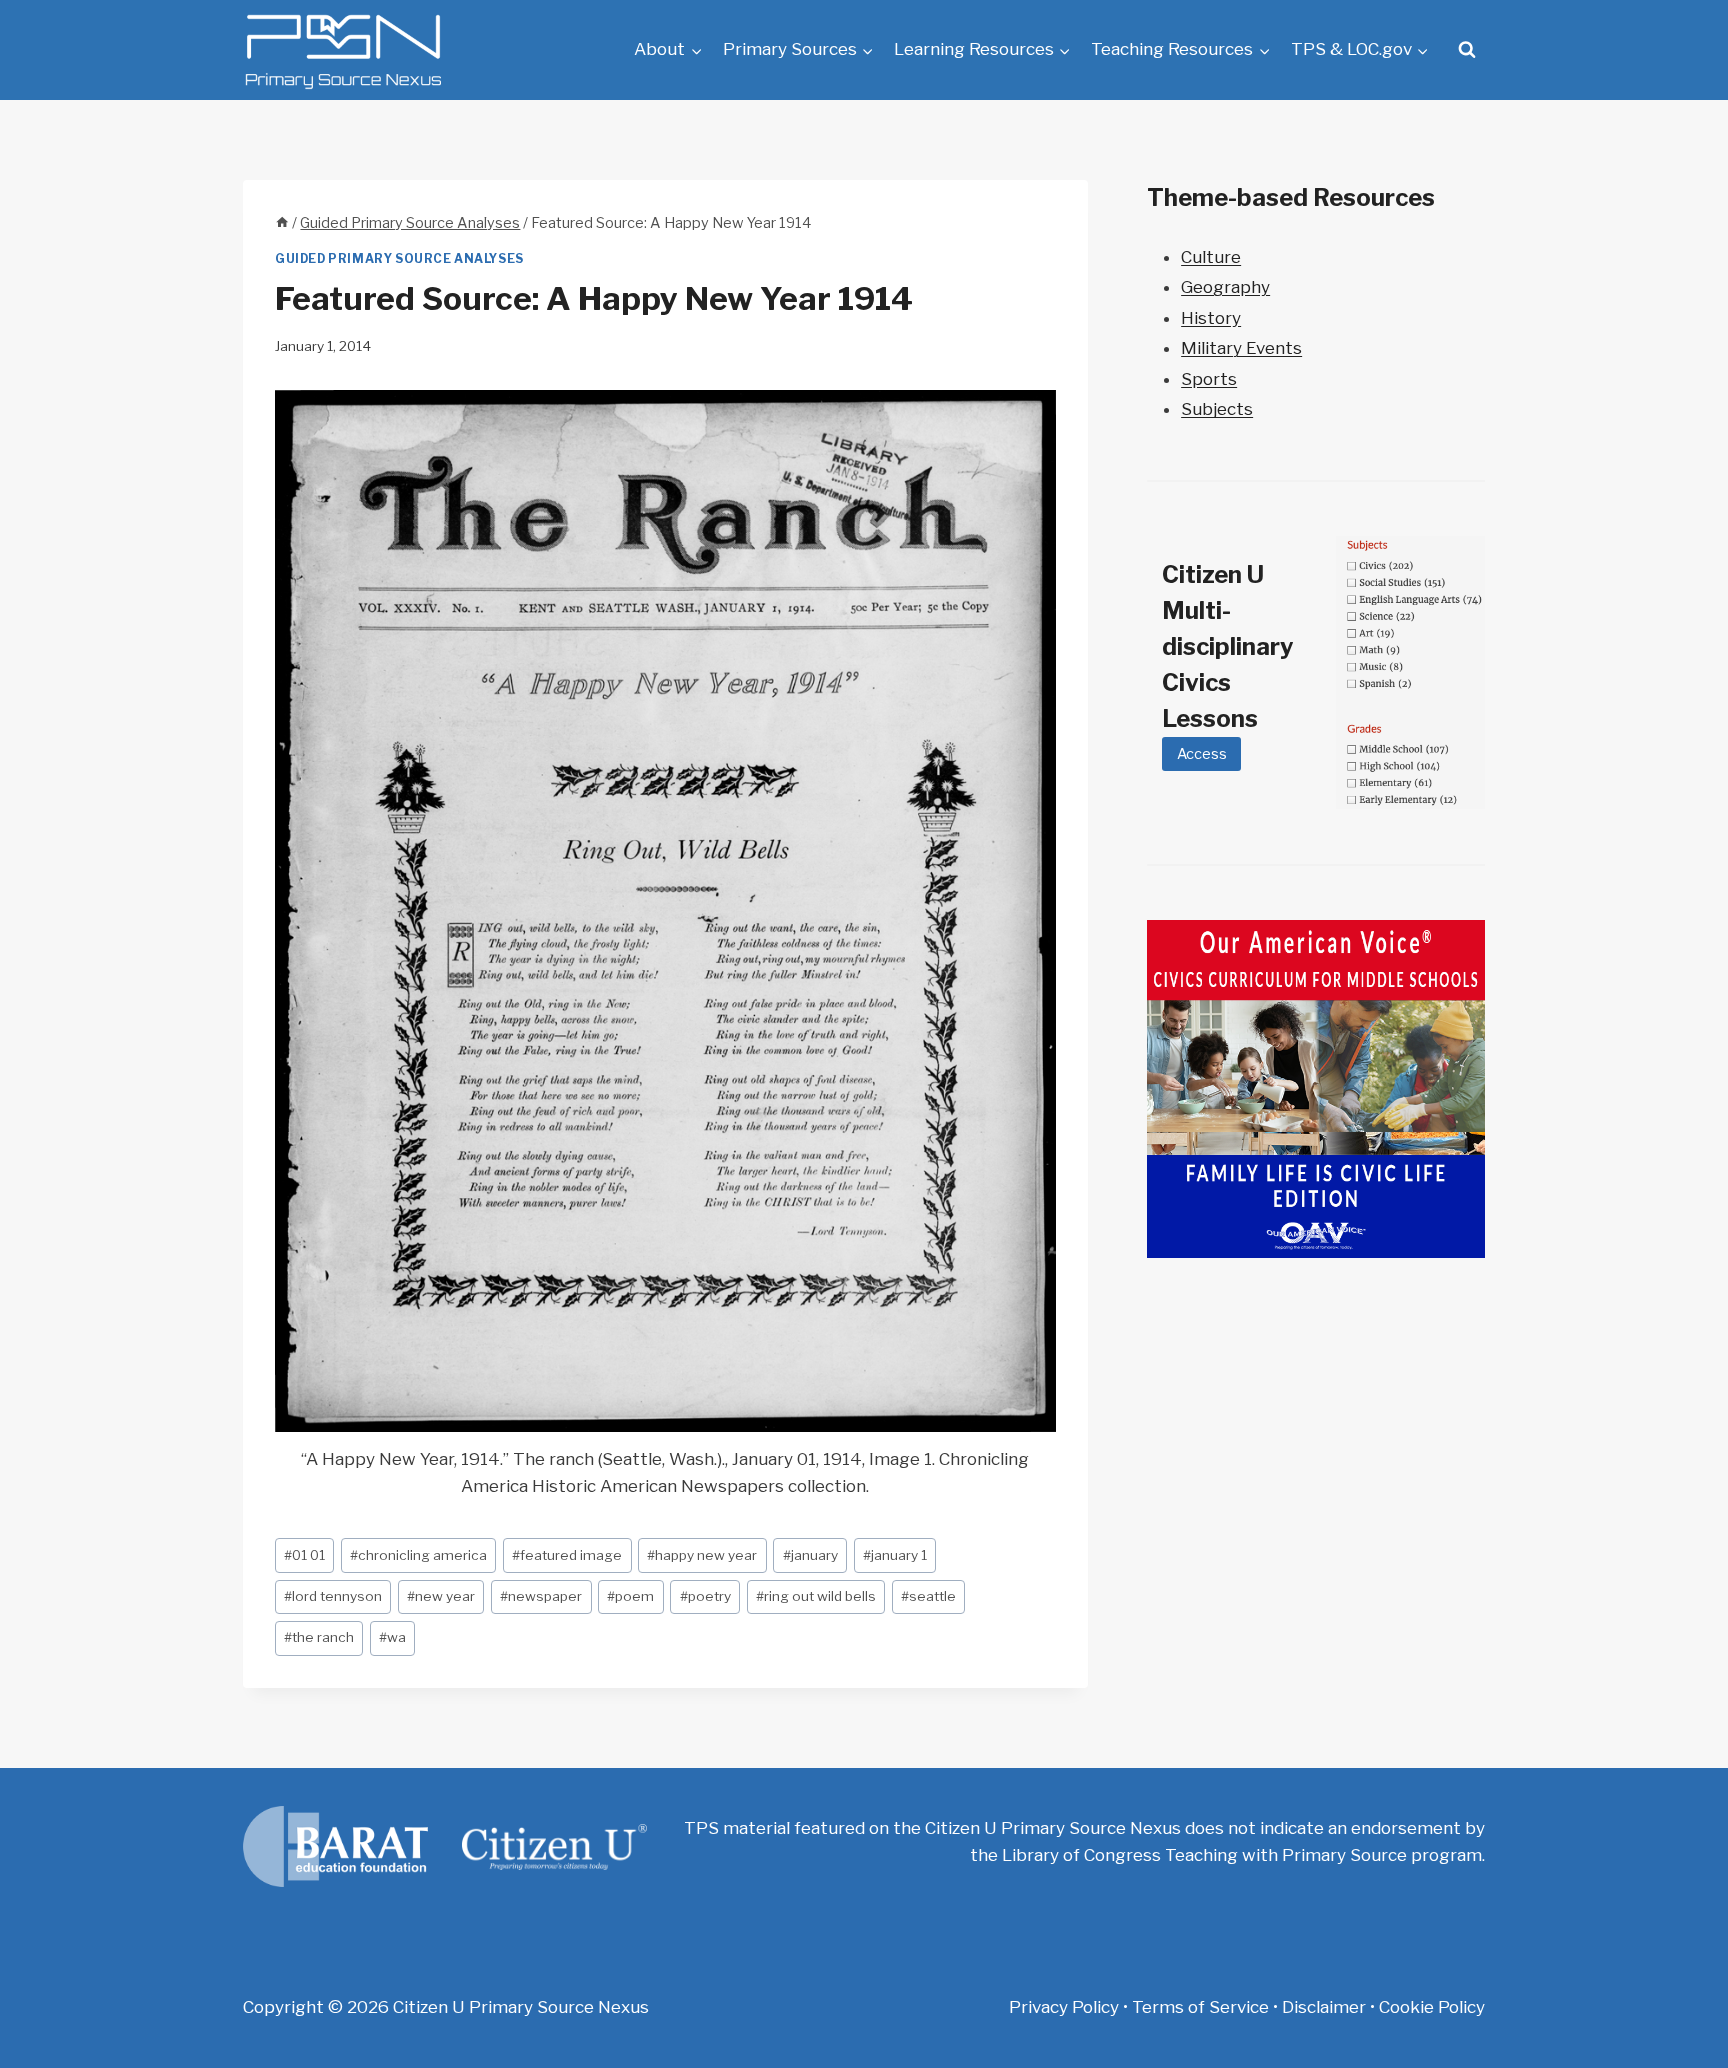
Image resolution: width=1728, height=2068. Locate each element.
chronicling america (418, 1555)
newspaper (541, 1596)
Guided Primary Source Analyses (399, 259)
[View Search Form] (1467, 50)
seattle (928, 1596)
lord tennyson (333, 1596)
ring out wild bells (816, 1596)
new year (441, 1596)
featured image (567, 1555)
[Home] (282, 223)
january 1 (895, 1555)
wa (392, 1637)
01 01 (304, 1555)
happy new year (702, 1555)
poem (630, 1596)
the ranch (319, 1637)
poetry (705, 1596)
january (810, 1555)
